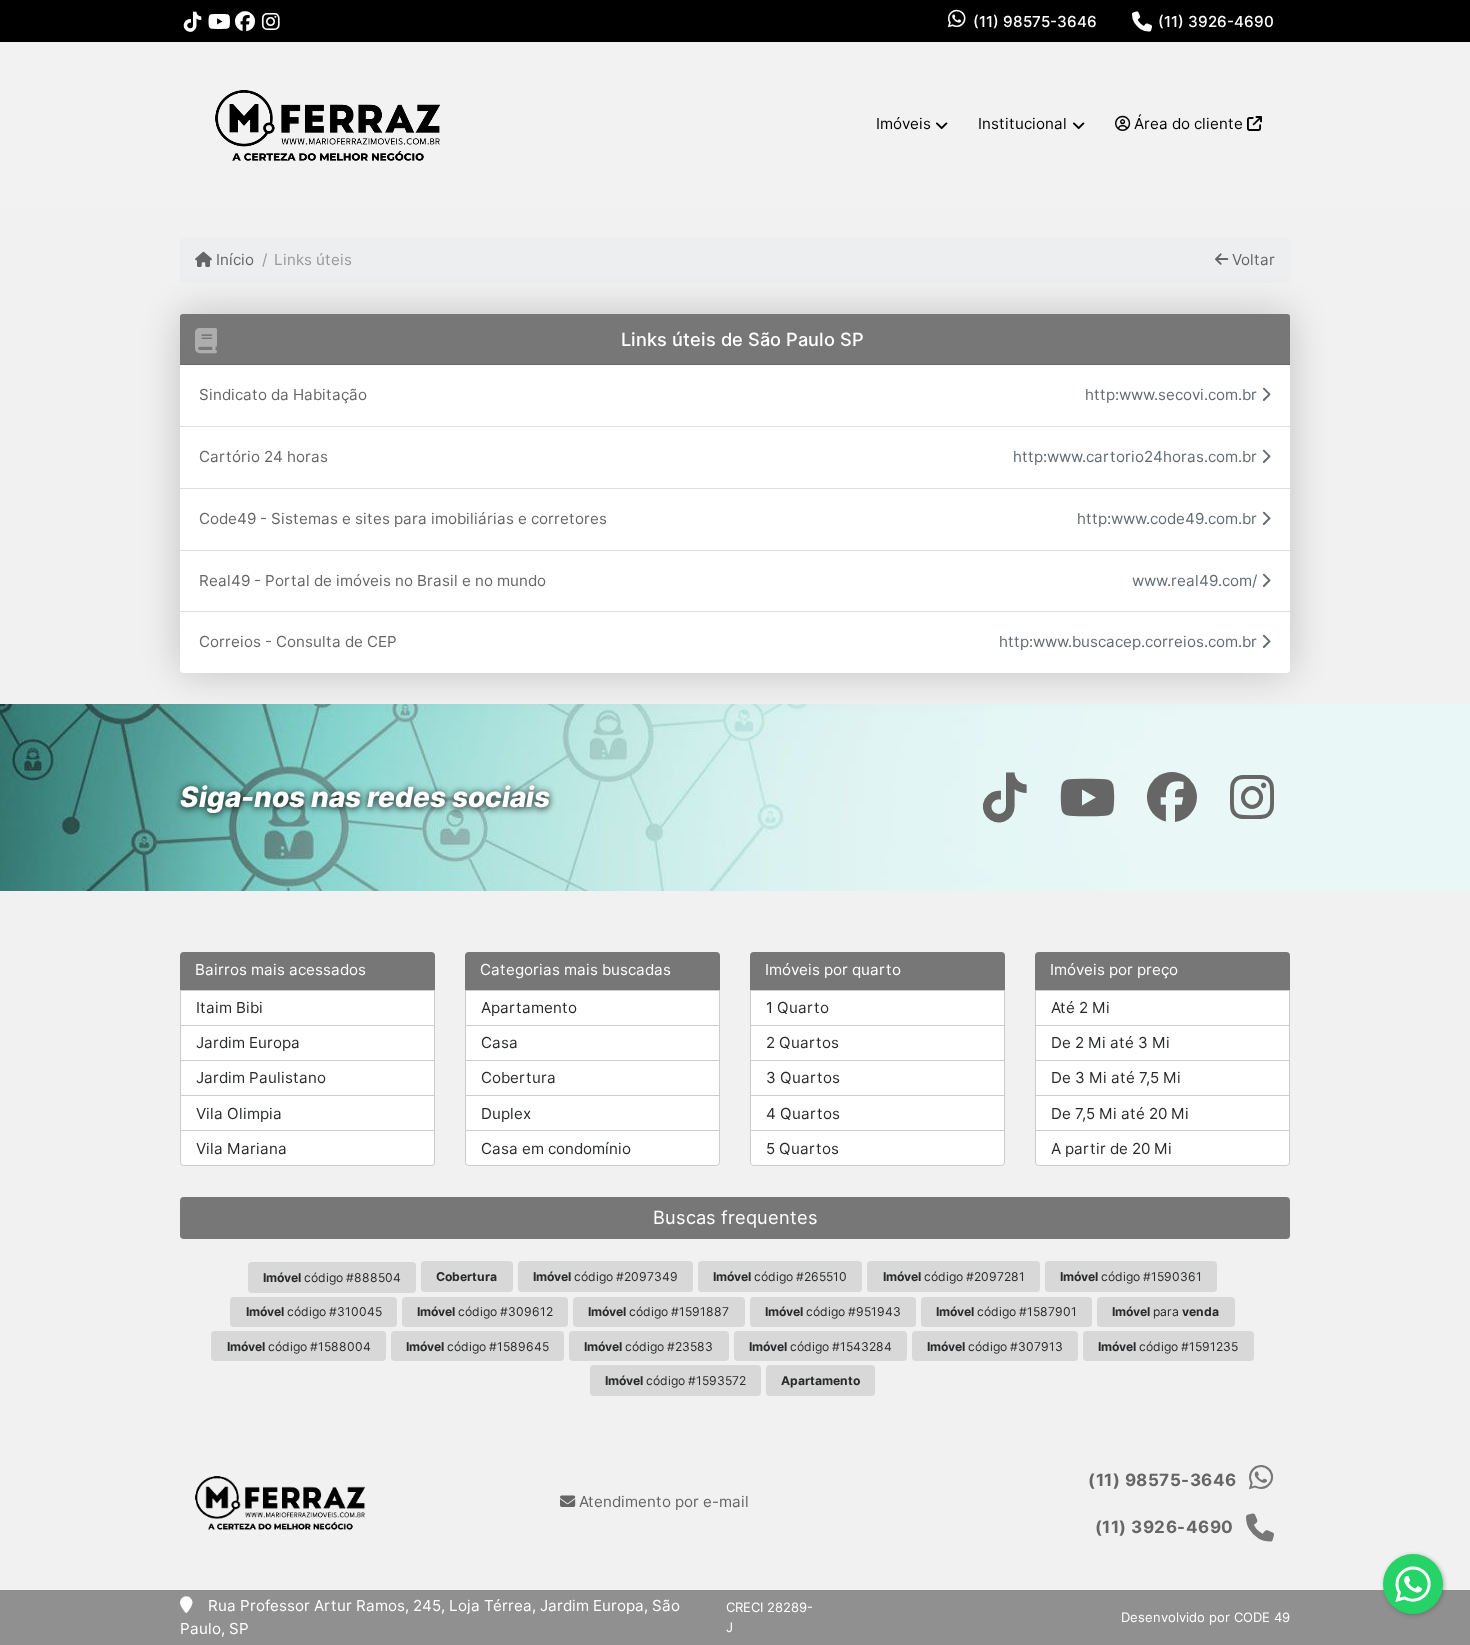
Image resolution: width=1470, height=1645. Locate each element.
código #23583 (648, 1346)
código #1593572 (675, 1380)
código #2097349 (605, 1276)
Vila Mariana (241, 1148)
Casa (499, 1042)
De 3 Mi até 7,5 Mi (1116, 1077)
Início (233, 259)
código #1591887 (658, 1311)
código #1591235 (1168, 1346)
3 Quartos (803, 1077)
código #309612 (485, 1311)
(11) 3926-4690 (1216, 21)
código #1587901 (1006, 1311)
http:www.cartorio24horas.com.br (1137, 456)
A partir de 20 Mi (1111, 1148)
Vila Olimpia (239, 1113)
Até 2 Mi (1080, 1007)
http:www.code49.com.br (1169, 518)
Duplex (506, 1113)
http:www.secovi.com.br (1173, 394)
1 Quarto (797, 1007)
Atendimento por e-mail (662, 1501)
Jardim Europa (248, 1042)
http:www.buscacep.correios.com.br (1130, 641)
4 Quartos (803, 1113)
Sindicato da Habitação (283, 394)
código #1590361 (1131, 1276)
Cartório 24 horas (263, 456)
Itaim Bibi (229, 1007)
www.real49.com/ (1196, 580)
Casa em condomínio (556, 1148)
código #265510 (780, 1276)
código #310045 (314, 1311)
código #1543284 (820, 1346)
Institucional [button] (1022, 123)
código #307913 (995, 1346)
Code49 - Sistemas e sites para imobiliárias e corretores (403, 518)
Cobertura (518, 1077)
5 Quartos (802, 1148)
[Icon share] (193, 21)
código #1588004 (299, 1346)
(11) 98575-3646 (1035, 21)
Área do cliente (1188, 123)
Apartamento (529, 1007)
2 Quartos (802, 1042)
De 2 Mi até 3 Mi (1110, 1042)
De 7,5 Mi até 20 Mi (1120, 1113)
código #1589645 (477, 1346)
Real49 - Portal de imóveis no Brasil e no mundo (372, 580)
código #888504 (332, 1277)
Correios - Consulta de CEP (298, 641)
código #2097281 (954, 1276)
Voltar (1251, 259)
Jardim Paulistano (261, 1077)
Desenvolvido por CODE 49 (1205, 1617)
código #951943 (833, 1311)
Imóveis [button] (903, 123)
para (1165, 1311)
